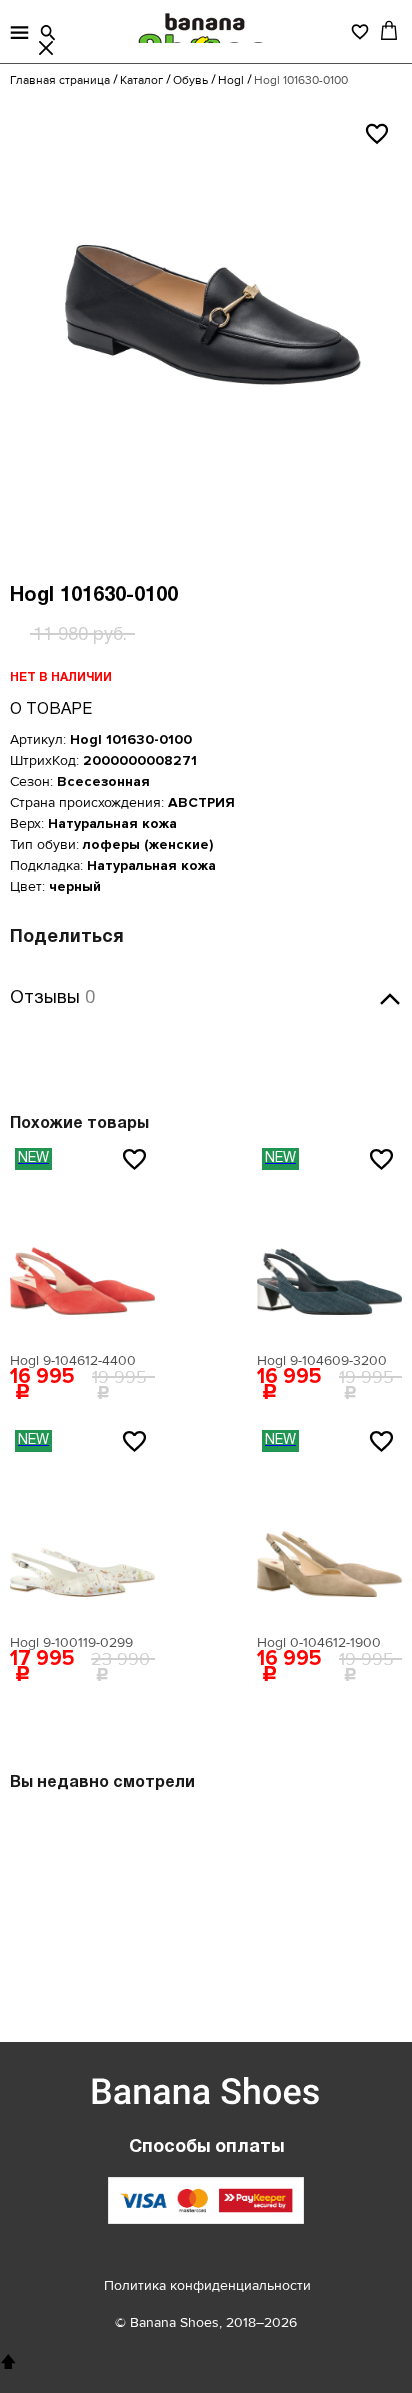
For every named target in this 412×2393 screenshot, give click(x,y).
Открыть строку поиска (48, 33)
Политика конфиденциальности (207, 2285)
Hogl (231, 80)
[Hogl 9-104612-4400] (82, 1243)
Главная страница (60, 80)
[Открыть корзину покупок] (389, 30)
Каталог (141, 80)
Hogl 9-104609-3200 (322, 1360)
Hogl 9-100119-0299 (71, 1642)
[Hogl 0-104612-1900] (329, 1525)
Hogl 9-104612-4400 (73, 1360)
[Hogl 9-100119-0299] (82, 1525)
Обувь (190, 80)
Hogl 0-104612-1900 (319, 1642)
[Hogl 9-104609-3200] (329, 1243)
